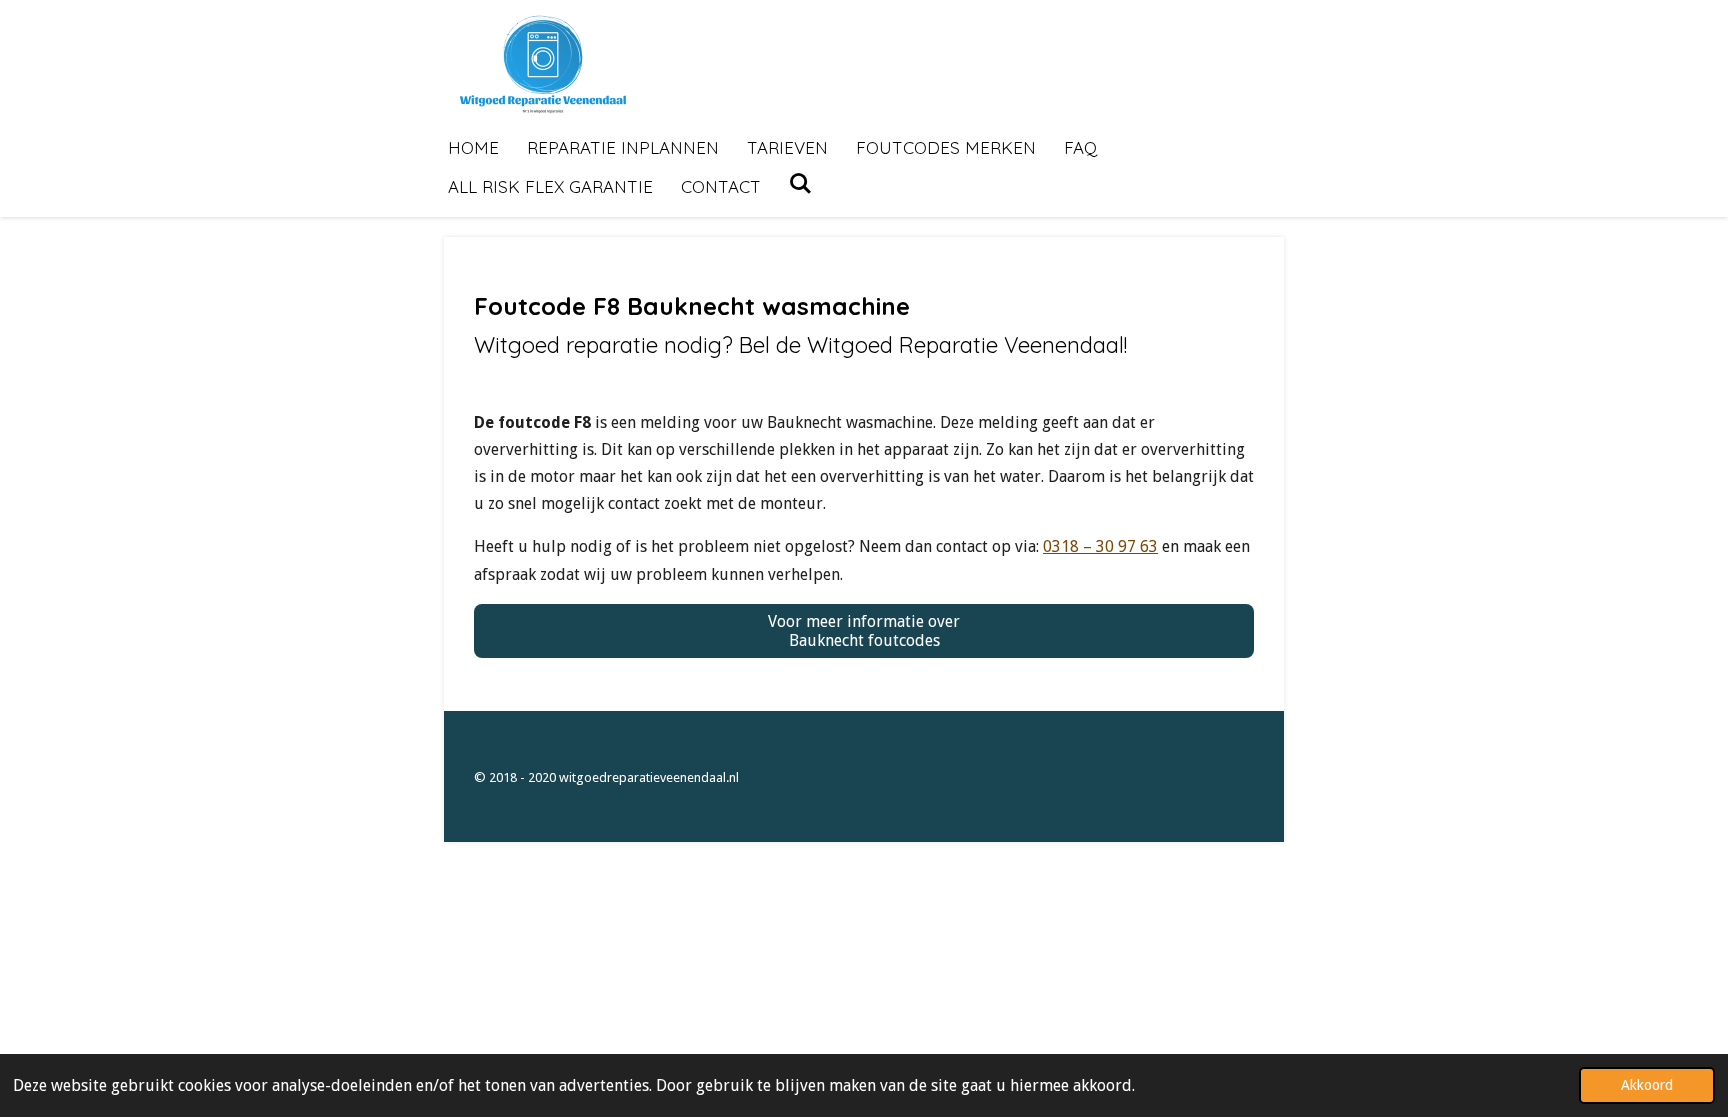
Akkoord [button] (1647, 1085)
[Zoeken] (801, 183)
